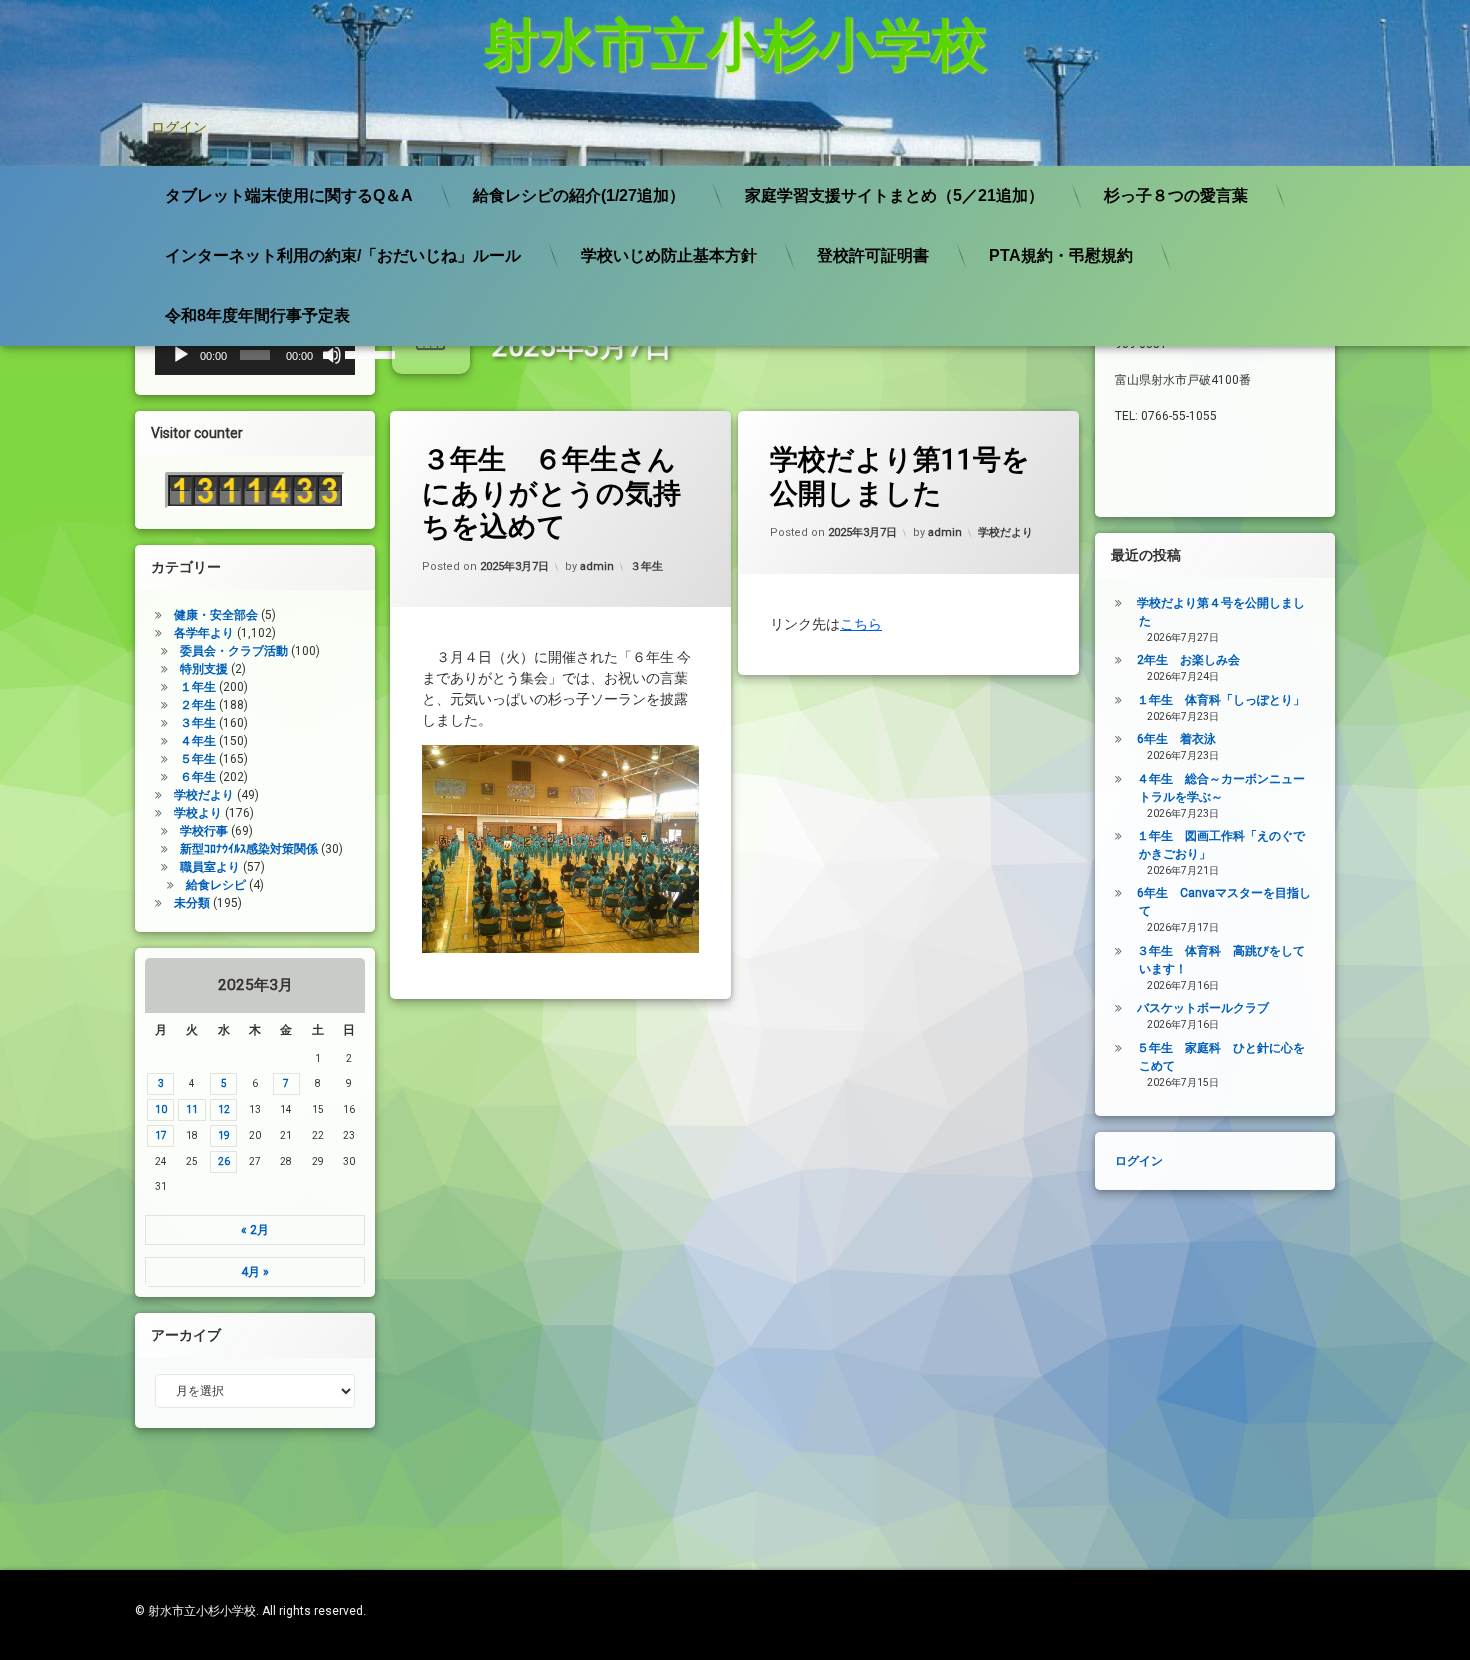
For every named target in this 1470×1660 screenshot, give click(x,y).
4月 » (255, 1272)
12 (224, 1109)
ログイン (179, 127)
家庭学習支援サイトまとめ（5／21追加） (894, 195)
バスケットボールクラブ (1203, 1008)
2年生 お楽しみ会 (1188, 660)
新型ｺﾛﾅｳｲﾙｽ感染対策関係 (249, 849)
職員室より (210, 867)
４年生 (198, 741)
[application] (255, 355)
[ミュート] (332, 355)
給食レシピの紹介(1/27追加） (579, 195)
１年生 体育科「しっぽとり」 (1221, 700)
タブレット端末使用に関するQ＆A (289, 195)
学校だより (1005, 532)
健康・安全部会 (216, 615)
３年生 (646, 566)
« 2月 (255, 1230)
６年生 (198, 777)
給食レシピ (216, 885)
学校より (198, 813)
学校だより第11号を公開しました (900, 476)
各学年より (204, 633)
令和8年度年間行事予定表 (257, 315)
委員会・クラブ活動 (234, 651)
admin (597, 566)
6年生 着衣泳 (1176, 739)
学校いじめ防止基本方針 (669, 255)
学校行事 (204, 831)
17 (161, 1135)
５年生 (198, 759)
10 (161, 1109)
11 (192, 1109)
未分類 (192, 903)
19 (224, 1135)
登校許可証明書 (873, 255)
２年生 (198, 705)
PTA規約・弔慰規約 (1061, 255)
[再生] (181, 355)
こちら (861, 624)
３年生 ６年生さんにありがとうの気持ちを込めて (551, 493)
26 (224, 1161)
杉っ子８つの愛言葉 (1176, 195)
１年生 (198, 687)
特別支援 (204, 669)
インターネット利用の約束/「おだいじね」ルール (343, 255)
